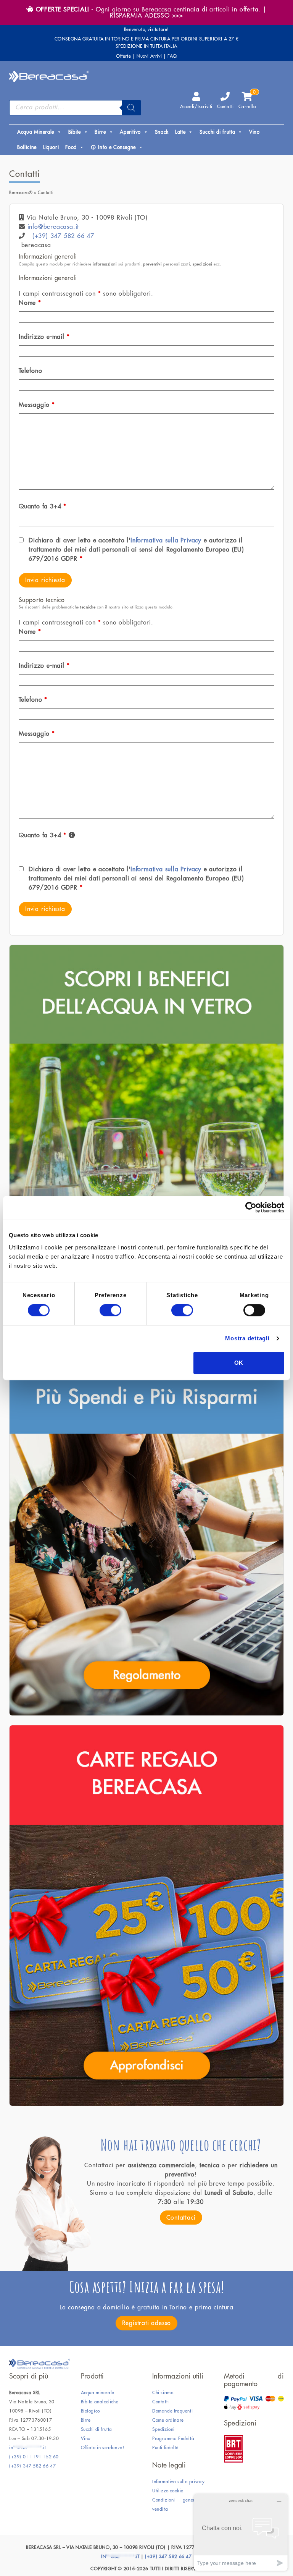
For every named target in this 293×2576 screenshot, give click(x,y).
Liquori (51, 147)
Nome (30, 303)
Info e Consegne (117, 147)
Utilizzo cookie (168, 2491)
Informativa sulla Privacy (166, 540)
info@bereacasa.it (53, 227)
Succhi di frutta (217, 132)
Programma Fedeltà (173, 2438)
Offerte (123, 56)
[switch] (110, 1310)
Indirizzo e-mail (44, 337)
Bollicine (27, 147)
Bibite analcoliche (100, 2402)
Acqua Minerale (36, 132)
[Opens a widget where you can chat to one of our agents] (241, 2532)
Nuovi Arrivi (149, 56)
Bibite (75, 132)
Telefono (30, 371)
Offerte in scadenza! (103, 2448)
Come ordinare (168, 2420)
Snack (162, 132)
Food (71, 147)
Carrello (247, 100)
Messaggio (37, 405)
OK (239, 1363)
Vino (254, 132)
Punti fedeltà (166, 2448)
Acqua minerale (98, 2393)
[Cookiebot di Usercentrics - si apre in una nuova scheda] (251, 1207)
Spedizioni (163, 2429)
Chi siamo (163, 2393)
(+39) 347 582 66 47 (63, 236)
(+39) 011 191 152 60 (34, 2457)
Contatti (225, 107)
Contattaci (181, 2218)
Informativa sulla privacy (179, 2482)
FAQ (172, 56)
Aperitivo (130, 132)
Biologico (90, 2411)
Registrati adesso (147, 2323)
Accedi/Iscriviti (196, 107)
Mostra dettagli (247, 1338)
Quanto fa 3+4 (43, 506)
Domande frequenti (172, 2411)
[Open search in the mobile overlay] (75, 108)
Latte (180, 132)
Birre (100, 132)
